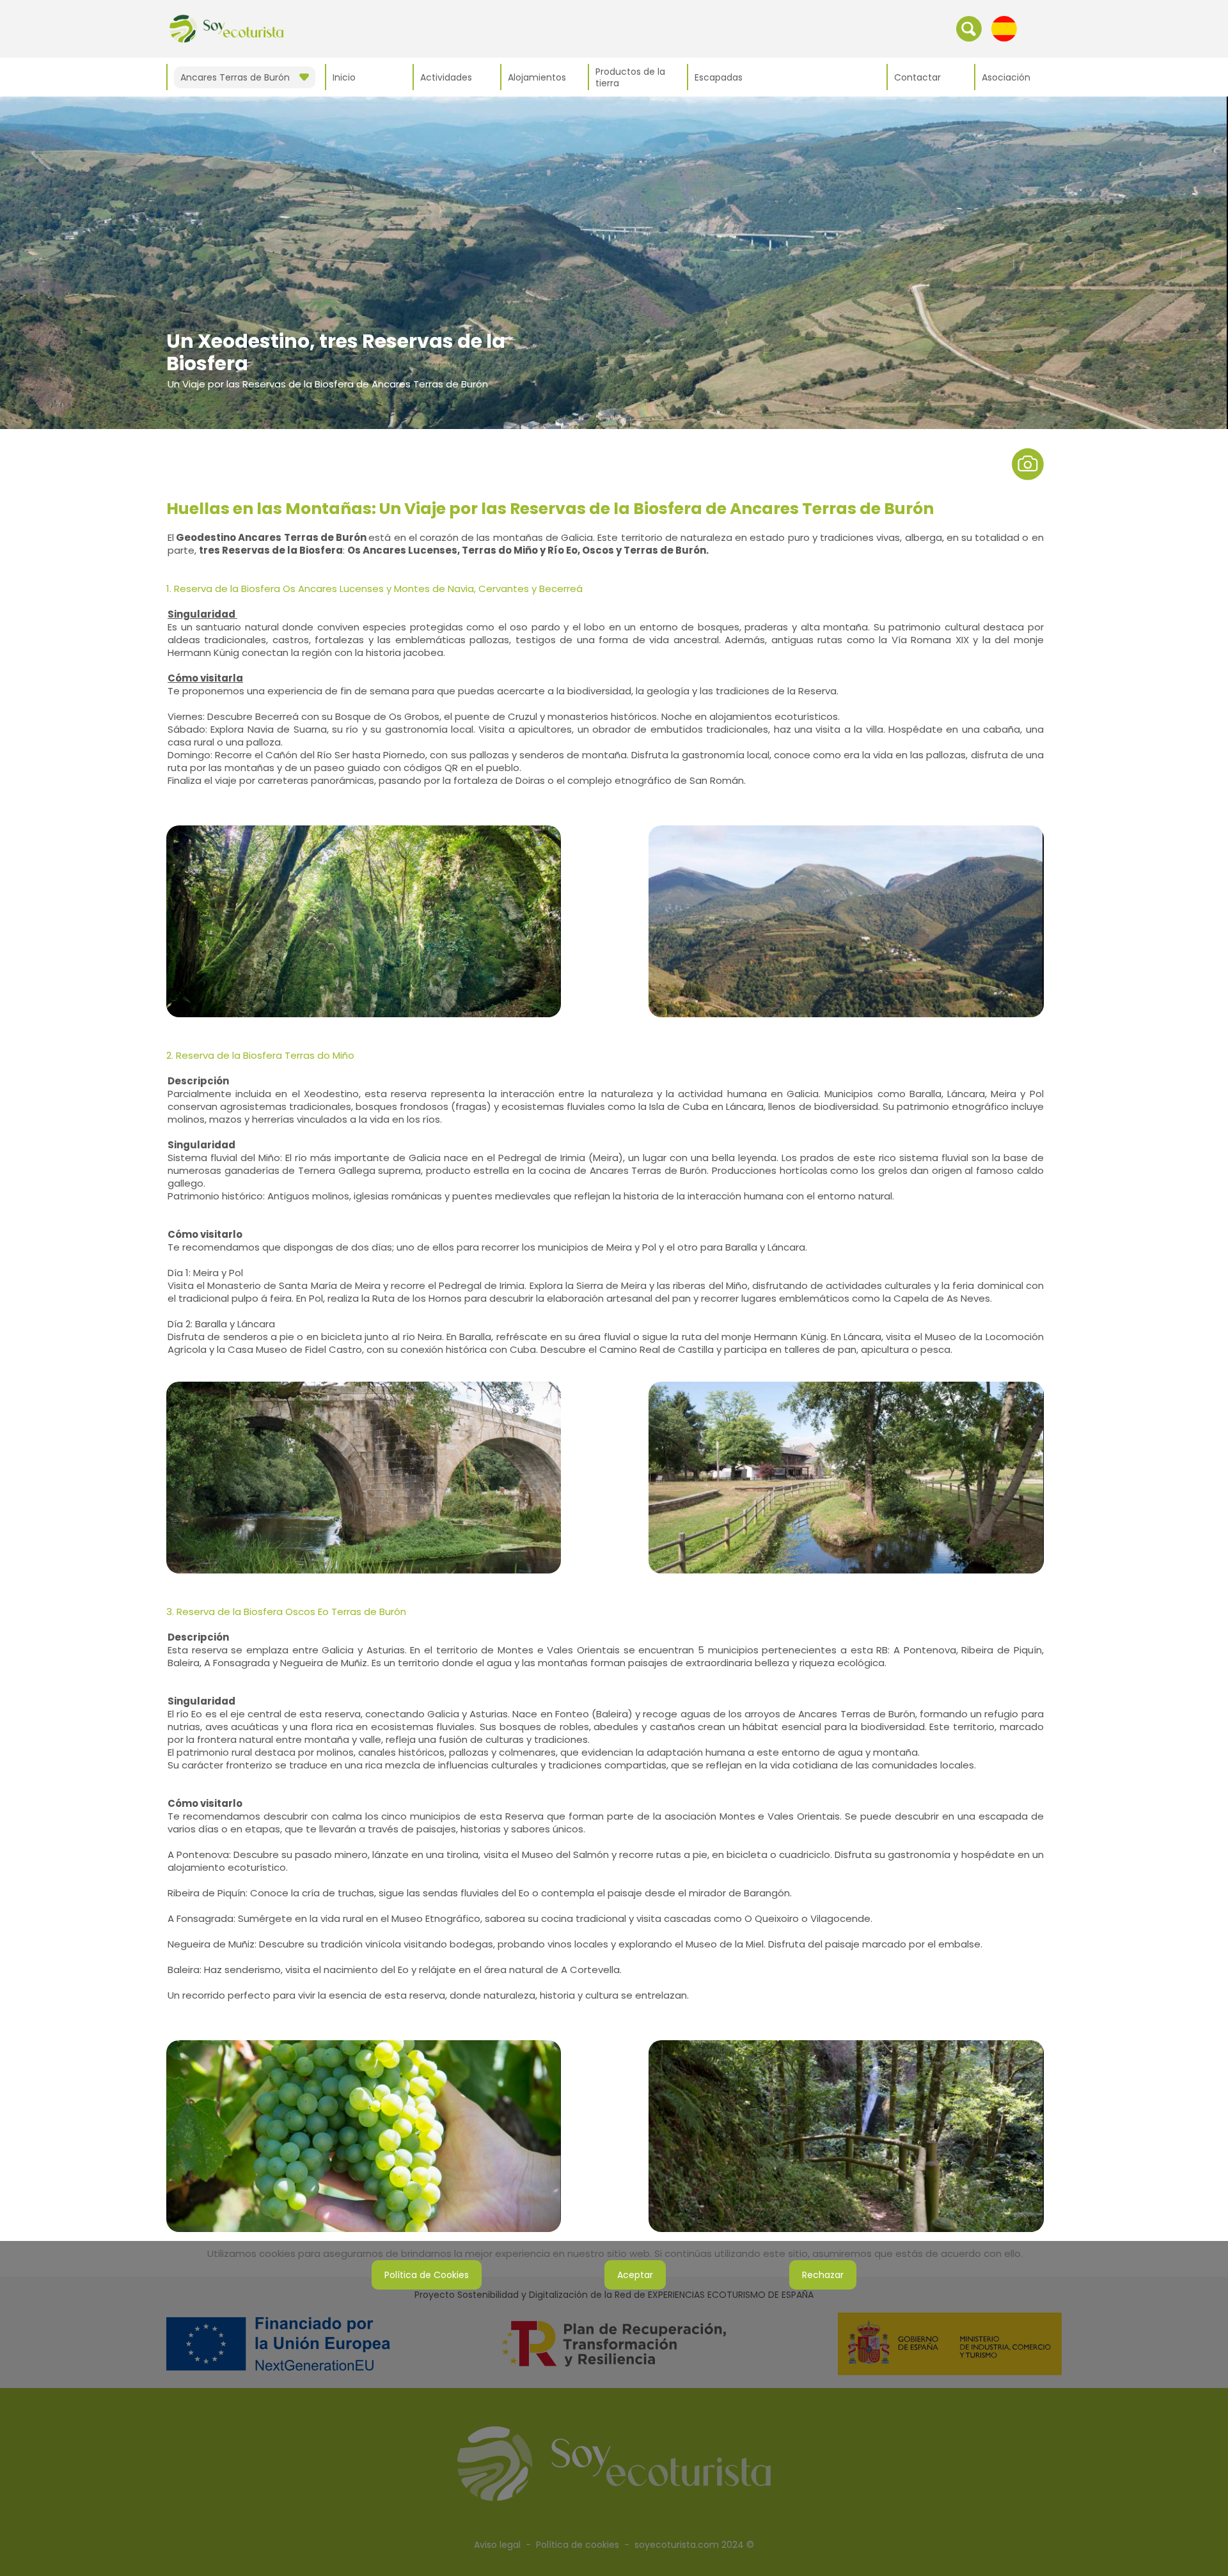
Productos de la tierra (630, 77)
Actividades (446, 77)
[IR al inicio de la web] (226, 28)
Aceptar (635, 2275)
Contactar (917, 77)
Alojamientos (537, 77)
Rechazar (823, 2275)
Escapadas (719, 77)
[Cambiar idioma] (1004, 28)
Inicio (344, 77)
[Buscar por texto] (969, 28)
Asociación (1006, 77)
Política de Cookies (427, 2275)
